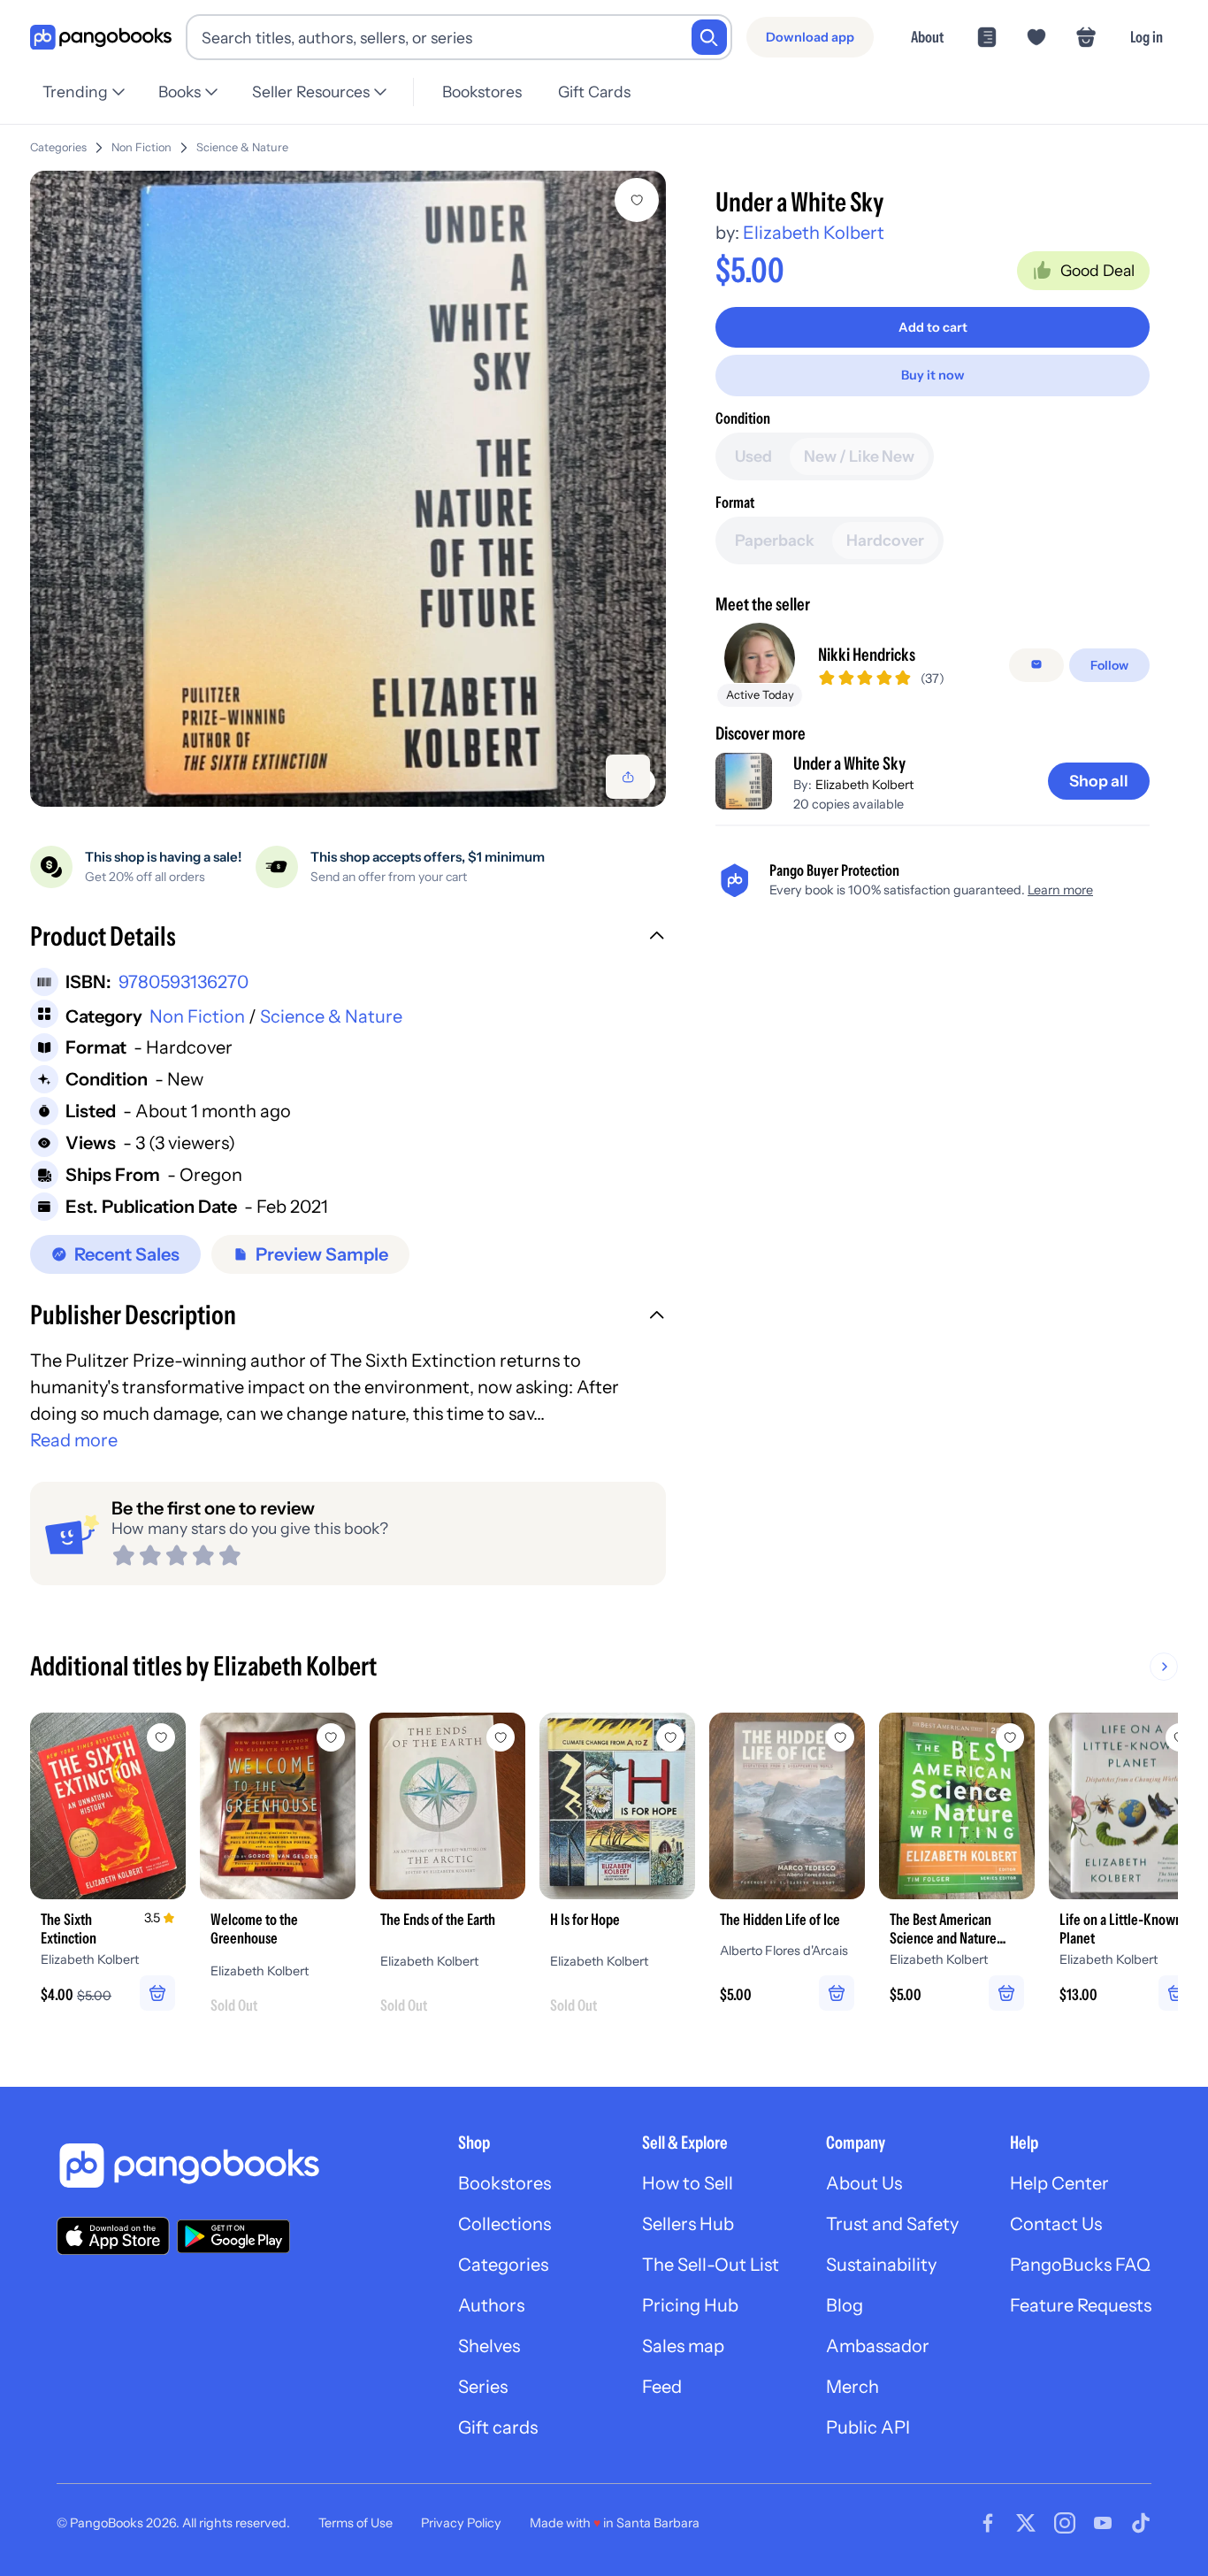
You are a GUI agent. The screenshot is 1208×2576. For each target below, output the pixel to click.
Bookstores (482, 92)
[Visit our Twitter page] (1026, 2523)
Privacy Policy (461, 2523)
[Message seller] (1036, 664)
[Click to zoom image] (348, 489)
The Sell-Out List (711, 2265)
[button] (348, 939)
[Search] (709, 37)
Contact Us (1056, 2224)
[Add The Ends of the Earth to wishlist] (501, 1737)
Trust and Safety (892, 2224)
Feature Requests (1081, 2305)
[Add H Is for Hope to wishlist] (670, 1737)
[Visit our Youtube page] (1103, 2523)
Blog (845, 2305)
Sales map (683, 2346)
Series (483, 2387)
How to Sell (688, 2183)
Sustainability (881, 2265)
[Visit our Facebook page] (988, 2523)
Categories (58, 147)
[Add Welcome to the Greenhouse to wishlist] (331, 1737)
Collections (505, 2224)
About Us (864, 2183)
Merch (852, 2387)
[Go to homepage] (101, 38)
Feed (662, 2387)
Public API (868, 2427)
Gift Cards (594, 92)
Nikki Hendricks (867, 654)
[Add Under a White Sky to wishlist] (637, 200)
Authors (491, 2305)
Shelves (489, 2346)
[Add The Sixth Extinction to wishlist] (161, 1737)
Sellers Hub (688, 2224)
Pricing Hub (690, 2305)
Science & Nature (242, 147)
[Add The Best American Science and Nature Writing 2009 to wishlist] (1010, 1737)
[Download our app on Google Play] (233, 2236)
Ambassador (878, 2346)
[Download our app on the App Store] (113, 2236)
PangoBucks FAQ (1080, 2265)
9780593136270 (183, 982)
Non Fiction (141, 147)
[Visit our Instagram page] (1065, 2523)
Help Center (1059, 2183)
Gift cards (498, 2427)
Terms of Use (356, 2523)
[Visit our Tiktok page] (1141, 2523)
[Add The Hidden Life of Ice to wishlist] (840, 1737)
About (927, 37)
